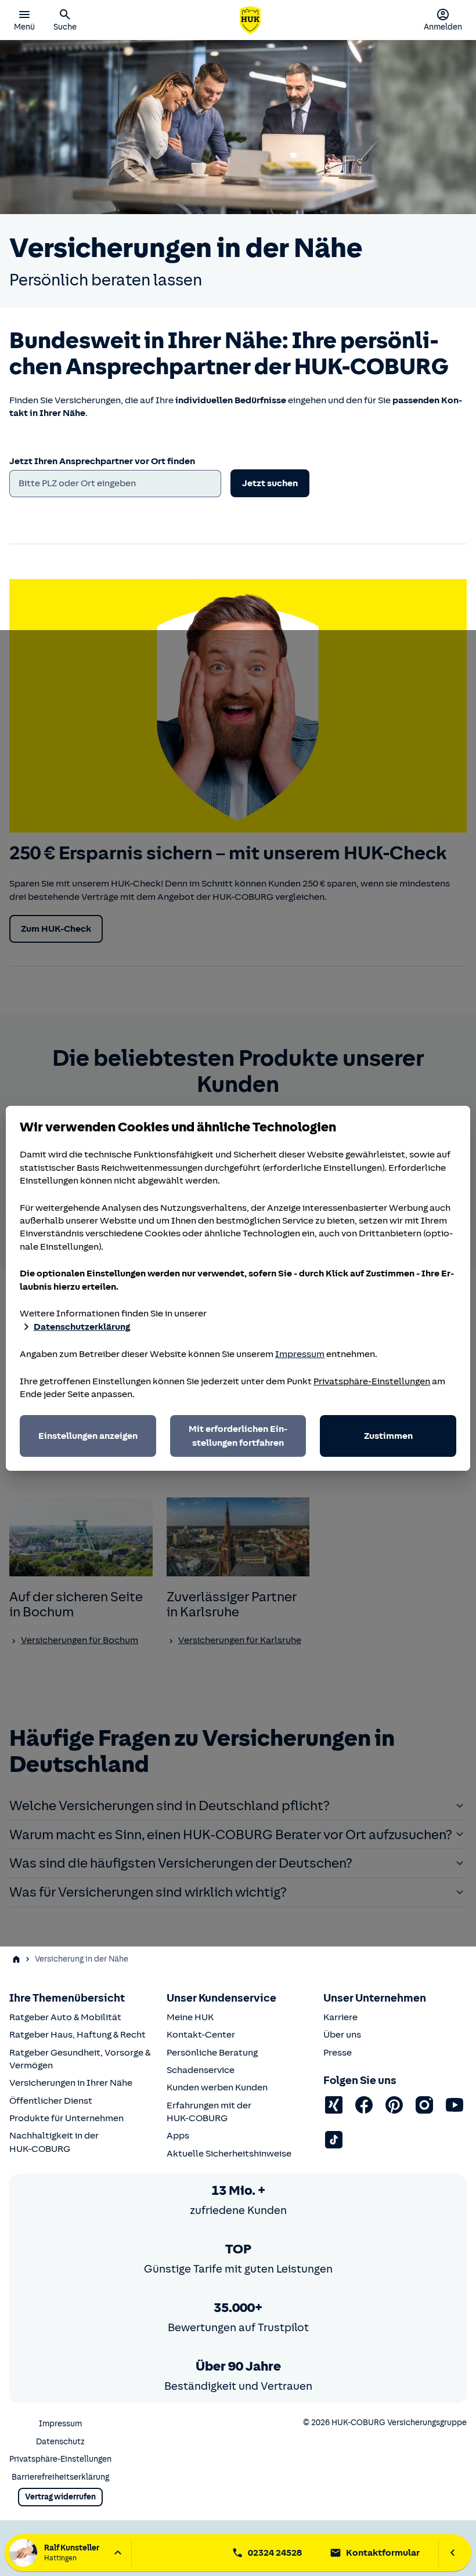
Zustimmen (388, 1436)
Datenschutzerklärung (82, 1327)
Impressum (300, 1354)
